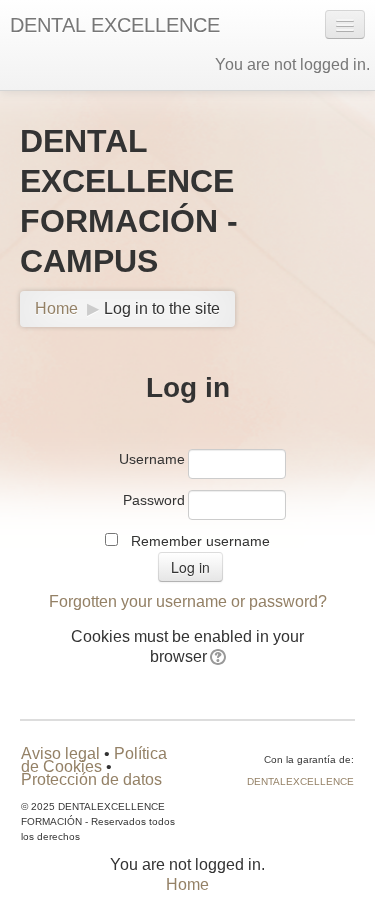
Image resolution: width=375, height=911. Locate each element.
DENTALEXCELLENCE (300, 781)
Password (154, 500)
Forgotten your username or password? (188, 601)
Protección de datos (91, 779)
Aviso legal (60, 753)
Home (56, 308)
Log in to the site (162, 308)
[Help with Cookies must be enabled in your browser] (216, 656)
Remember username (200, 541)
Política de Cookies (94, 760)
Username (152, 459)
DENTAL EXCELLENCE (115, 25)
